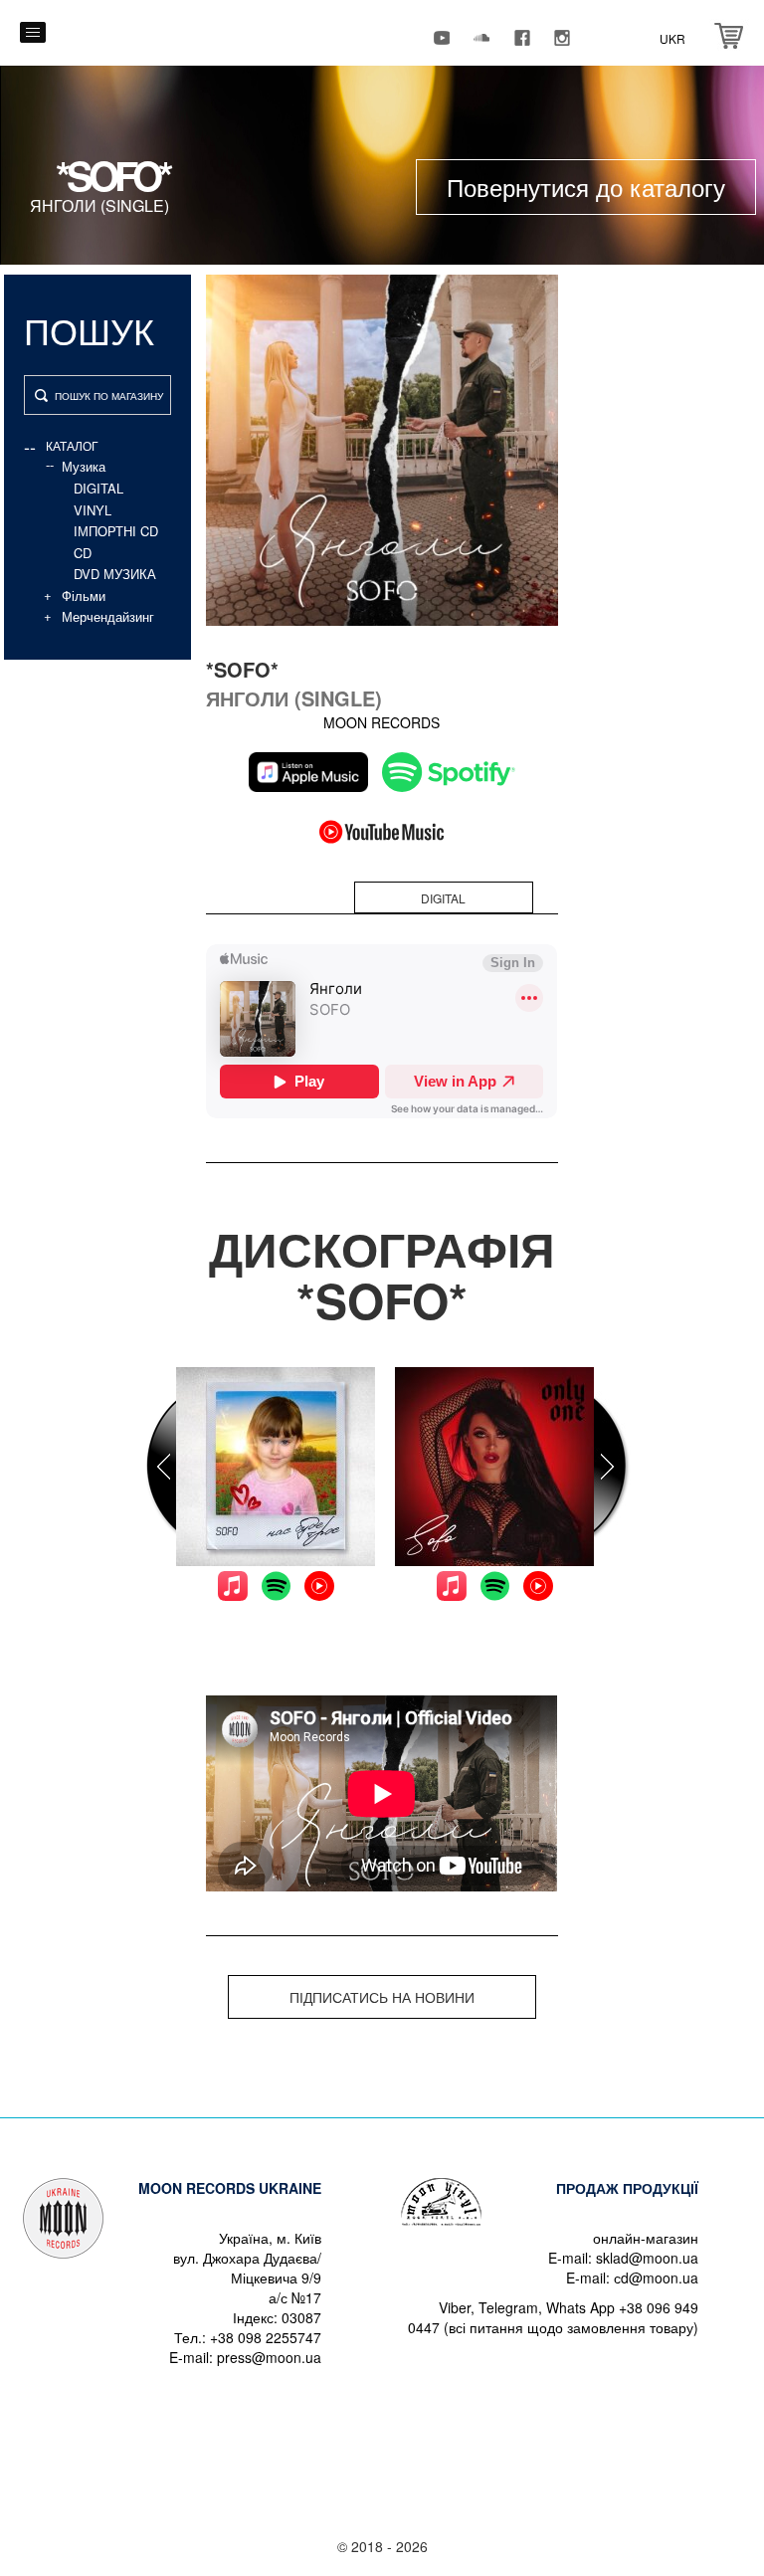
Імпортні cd (116, 531)
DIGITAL (98, 488)
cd (83, 553)
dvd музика (115, 574)
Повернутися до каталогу (586, 187)
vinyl (93, 510)
